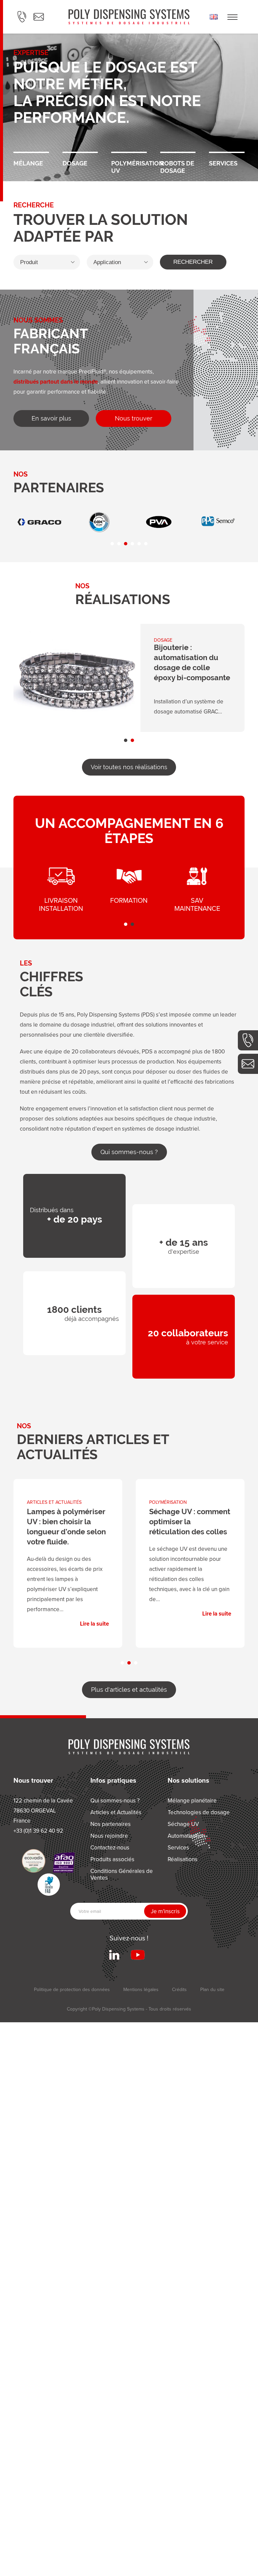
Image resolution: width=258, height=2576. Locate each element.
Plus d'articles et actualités (129, 1690)
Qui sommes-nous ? (129, 1152)
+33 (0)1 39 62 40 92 (248, 1040)
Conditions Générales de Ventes (122, 1874)
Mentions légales (141, 1989)
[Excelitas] (222, 522)
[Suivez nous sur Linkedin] (114, 1955)
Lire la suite (68, 1558)
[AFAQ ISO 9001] (64, 1863)
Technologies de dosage (199, 1812)
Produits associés (112, 1859)
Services (227, 151)
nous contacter (248, 1064)
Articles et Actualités (116, 1812)
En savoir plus (51, 418)
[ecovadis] (34, 1861)
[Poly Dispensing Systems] (129, 17)
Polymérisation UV (129, 151)
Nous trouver (134, 418)
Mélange (31, 151)
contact (39, 17)
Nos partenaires (111, 1824)
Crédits (179, 1989)
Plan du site (212, 1989)
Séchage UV (183, 1824)
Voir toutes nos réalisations (129, 767)
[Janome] (163, 522)
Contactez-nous (110, 1847)
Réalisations (183, 1859)
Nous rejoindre (109, 1836)
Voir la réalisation (129, 678)
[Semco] (103, 522)
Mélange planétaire (192, 1800)
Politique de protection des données (72, 1989)
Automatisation (186, 1836)
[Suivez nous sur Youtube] (138, 1955)
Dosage (80, 151)
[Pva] (44, 522)
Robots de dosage (178, 151)
